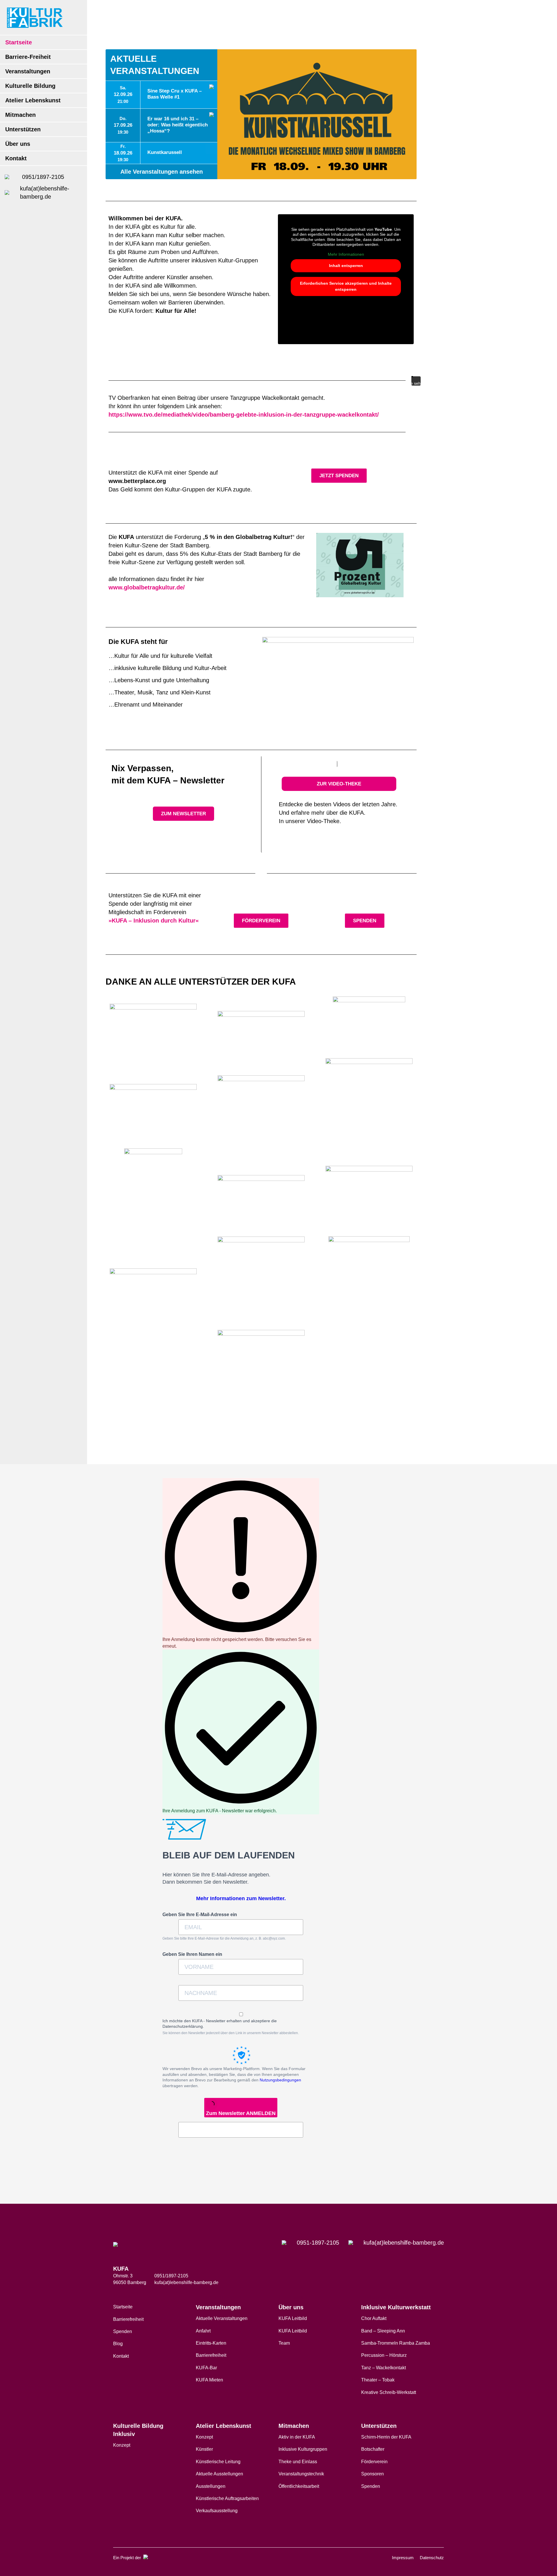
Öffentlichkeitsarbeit (299, 2486)
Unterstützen (23, 129)
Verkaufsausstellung (217, 2511)
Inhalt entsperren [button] (346, 266)
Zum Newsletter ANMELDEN (241, 2113)
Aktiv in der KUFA (297, 2437)
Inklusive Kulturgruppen (303, 2449)
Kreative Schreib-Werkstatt (389, 2392)
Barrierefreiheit (128, 2319)
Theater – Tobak (378, 2380)
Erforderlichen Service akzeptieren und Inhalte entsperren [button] (346, 286)
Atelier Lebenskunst (33, 100)
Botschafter (373, 2449)
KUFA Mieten (209, 2380)
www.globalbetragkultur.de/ (147, 587)
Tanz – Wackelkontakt (384, 2368)
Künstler (204, 2449)
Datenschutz (432, 2558)
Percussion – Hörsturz (384, 2355)
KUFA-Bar (206, 2368)
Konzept (122, 2445)
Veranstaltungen (28, 71)
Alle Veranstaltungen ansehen (162, 172)
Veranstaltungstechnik (301, 2474)
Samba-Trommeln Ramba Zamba (396, 2343)
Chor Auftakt (374, 2318)
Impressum (403, 2558)
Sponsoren (372, 2474)
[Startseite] (35, 18)
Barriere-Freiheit (28, 57)
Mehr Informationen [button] (346, 254)
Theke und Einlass (298, 2462)
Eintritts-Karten (211, 2343)
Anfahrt (203, 2331)
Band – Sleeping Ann (383, 2331)
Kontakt (16, 158)
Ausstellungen (211, 2486)
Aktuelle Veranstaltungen (222, 2318)
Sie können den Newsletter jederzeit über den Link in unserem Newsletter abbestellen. (231, 2033)
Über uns (18, 144)
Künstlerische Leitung (218, 2462)
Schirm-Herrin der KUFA (386, 2437)
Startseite (19, 42)
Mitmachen (20, 115)
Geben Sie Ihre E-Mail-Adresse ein (200, 1915)
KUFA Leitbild (293, 2318)
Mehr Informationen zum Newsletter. (241, 1898)
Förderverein (374, 2462)
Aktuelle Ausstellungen (219, 2474)
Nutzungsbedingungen (280, 2080)
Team (284, 2343)
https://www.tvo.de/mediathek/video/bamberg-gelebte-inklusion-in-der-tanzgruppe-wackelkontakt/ (244, 415)
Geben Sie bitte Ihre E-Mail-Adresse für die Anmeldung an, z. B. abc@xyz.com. (224, 1938)
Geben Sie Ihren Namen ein (192, 1954)
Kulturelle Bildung (30, 86)
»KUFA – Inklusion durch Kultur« (154, 921)
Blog (118, 2344)
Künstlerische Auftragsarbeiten (227, 2498)
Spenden (123, 2331)
